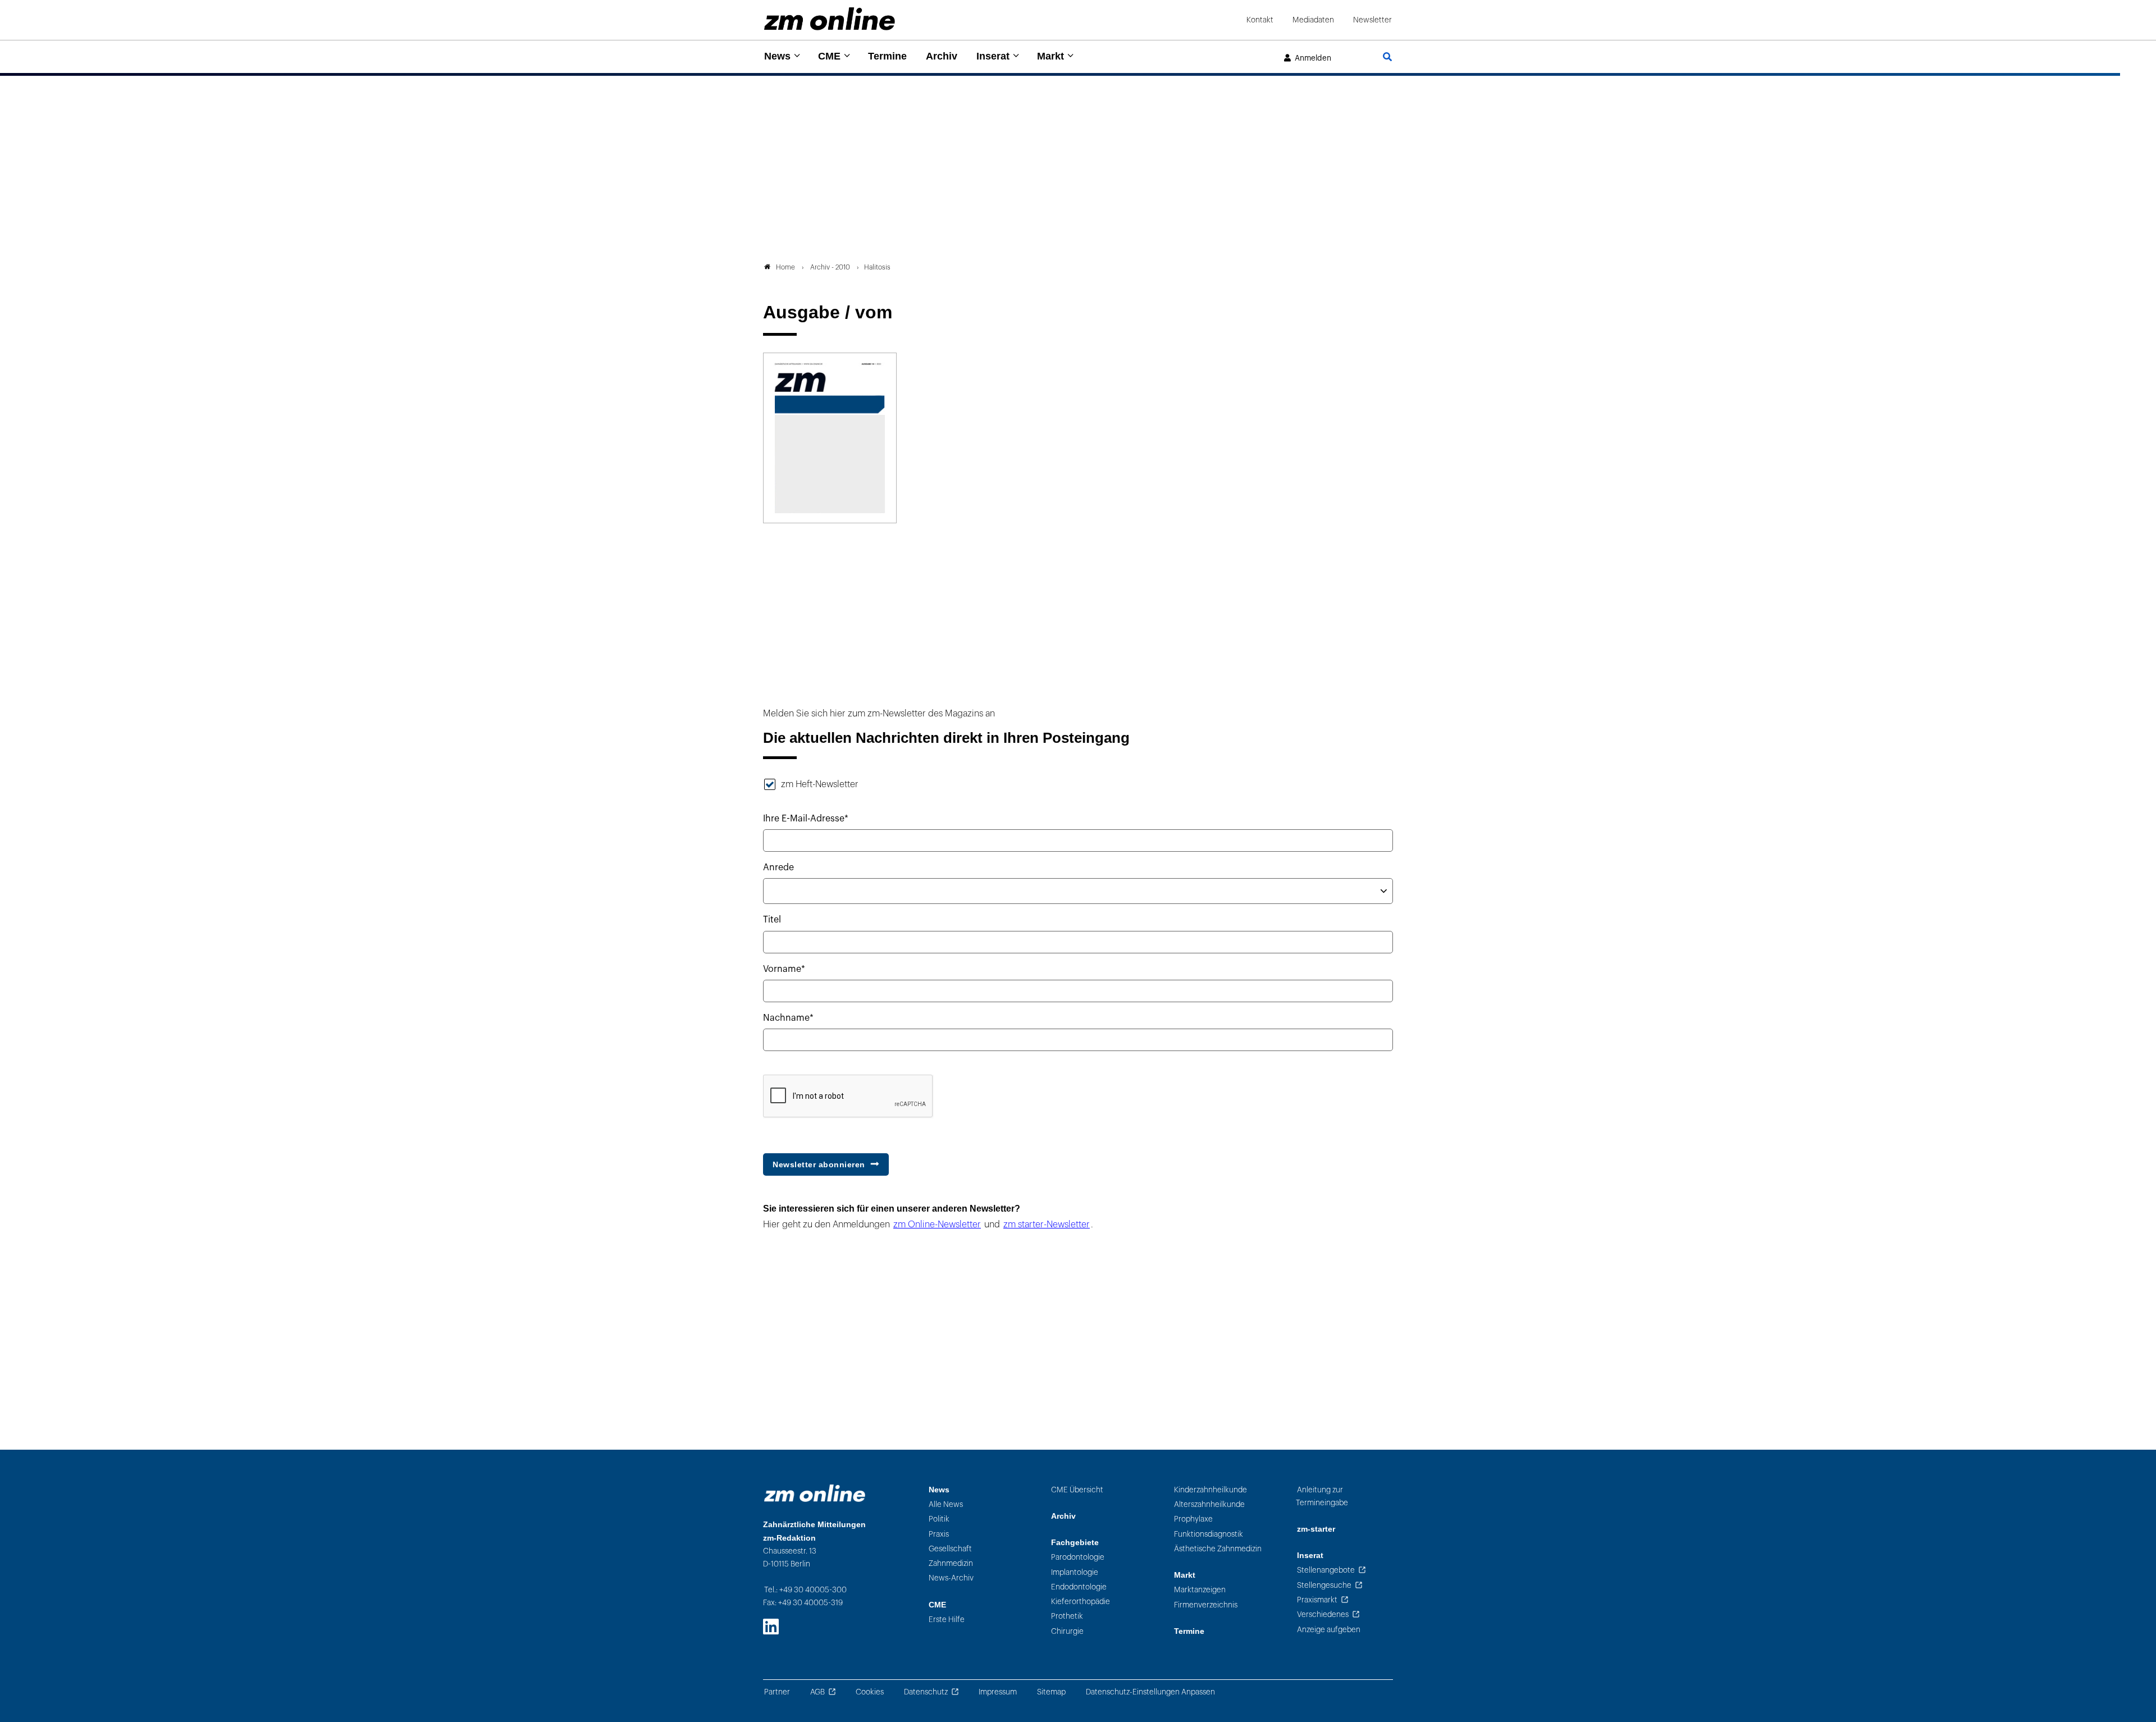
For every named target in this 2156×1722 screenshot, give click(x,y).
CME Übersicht (1077, 1490)
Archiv (942, 56)
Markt (1050, 56)
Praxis (939, 1534)
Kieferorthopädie (1081, 1602)
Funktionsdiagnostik (1209, 1534)
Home (785, 267)
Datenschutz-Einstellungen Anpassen (1150, 1692)
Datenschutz (926, 1692)
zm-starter (1316, 1529)
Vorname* (784, 969)
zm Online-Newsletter (937, 1225)
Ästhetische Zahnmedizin (1218, 1549)
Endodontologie (1079, 1587)
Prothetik (1067, 1616)
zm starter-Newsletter (1047, 1225)
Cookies (870, 1692)
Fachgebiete (1075, 1543)
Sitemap (1051, 1692)
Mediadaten (1313, 20)
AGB (817, 1692)
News (777, 56)
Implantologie (1075, 1572)
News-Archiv (951, 1578)
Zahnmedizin (951, 1563)
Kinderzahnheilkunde (1211, 1490)
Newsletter (1372, 20)
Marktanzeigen (1200, 1590)
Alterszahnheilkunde (1209, 1504)
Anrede (778, 867)
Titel (772, 920)
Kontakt (1260, 20)
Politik (939, 1519)
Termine (887, 56)
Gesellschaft (950, 1549)
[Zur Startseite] (830, 19)
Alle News (946, 1504)
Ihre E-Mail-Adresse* (806, 819)
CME (829, 56)
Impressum (998, 1692)
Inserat (993, 56)
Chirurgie (1067, 1631)
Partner (777, 1692)
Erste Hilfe (947, 1620)
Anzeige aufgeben (1329, 1630)
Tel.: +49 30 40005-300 (805, 1590)
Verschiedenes (1323, 1614)
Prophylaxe (1193, 1519)
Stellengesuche (1324, 1585)
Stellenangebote (1326, 1570)
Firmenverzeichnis (1206, 1605)
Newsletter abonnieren (819, 1164)
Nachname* (788, 1018)
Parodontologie (1078, 1557)
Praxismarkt (1317, 1600)
